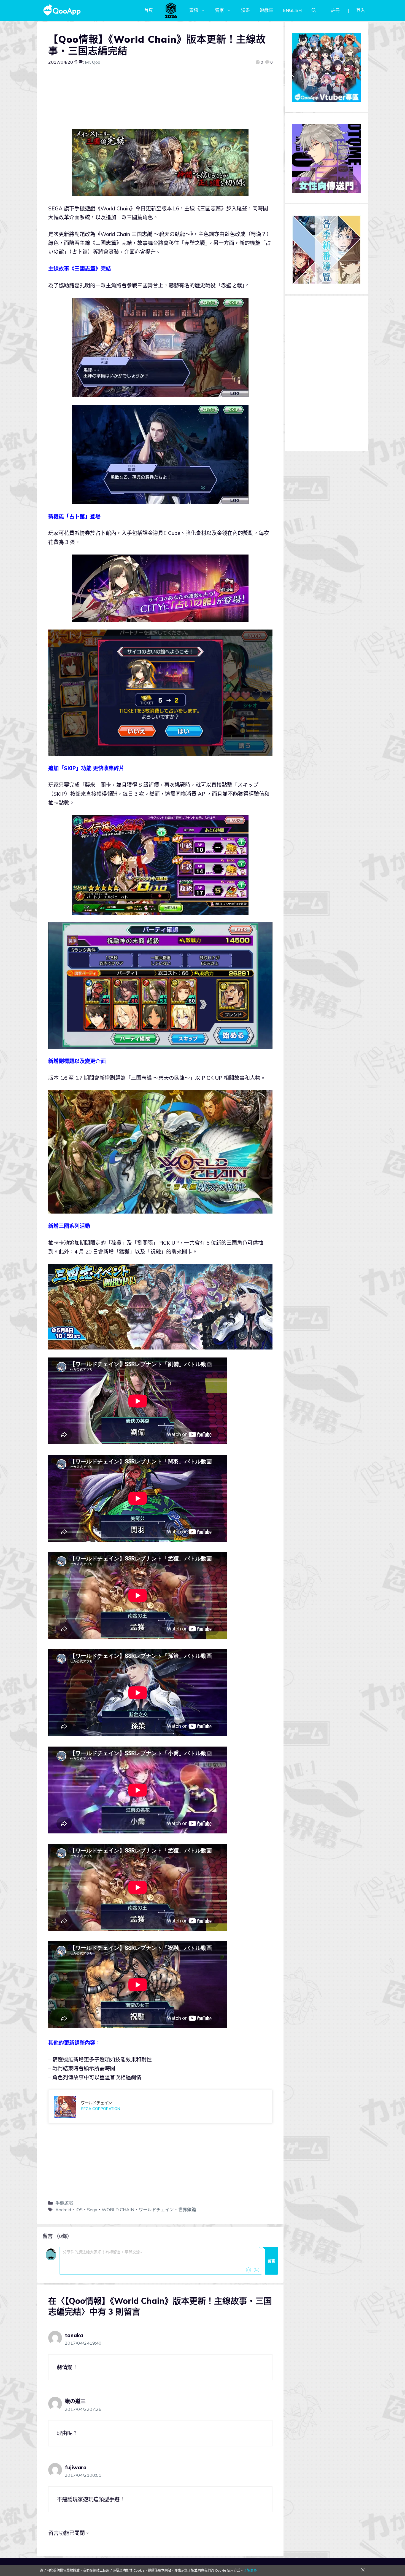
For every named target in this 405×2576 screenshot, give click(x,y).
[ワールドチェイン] (160, 2107)
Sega (92, 2210)
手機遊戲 (64, 2203)
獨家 (220, 10)
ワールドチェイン (156, 2210)
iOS (79, 2210)
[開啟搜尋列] (314, 10)
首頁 (148, 10)
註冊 (335, 10)
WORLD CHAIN (118, 2210)
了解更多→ (252, 2570)
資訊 (194, 10)
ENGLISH (292, 10)
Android (63, 2210)
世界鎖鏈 (187, 2210)
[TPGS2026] (171, 10)
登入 (361, 10)
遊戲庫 (266, 10)
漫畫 (245, 10)
